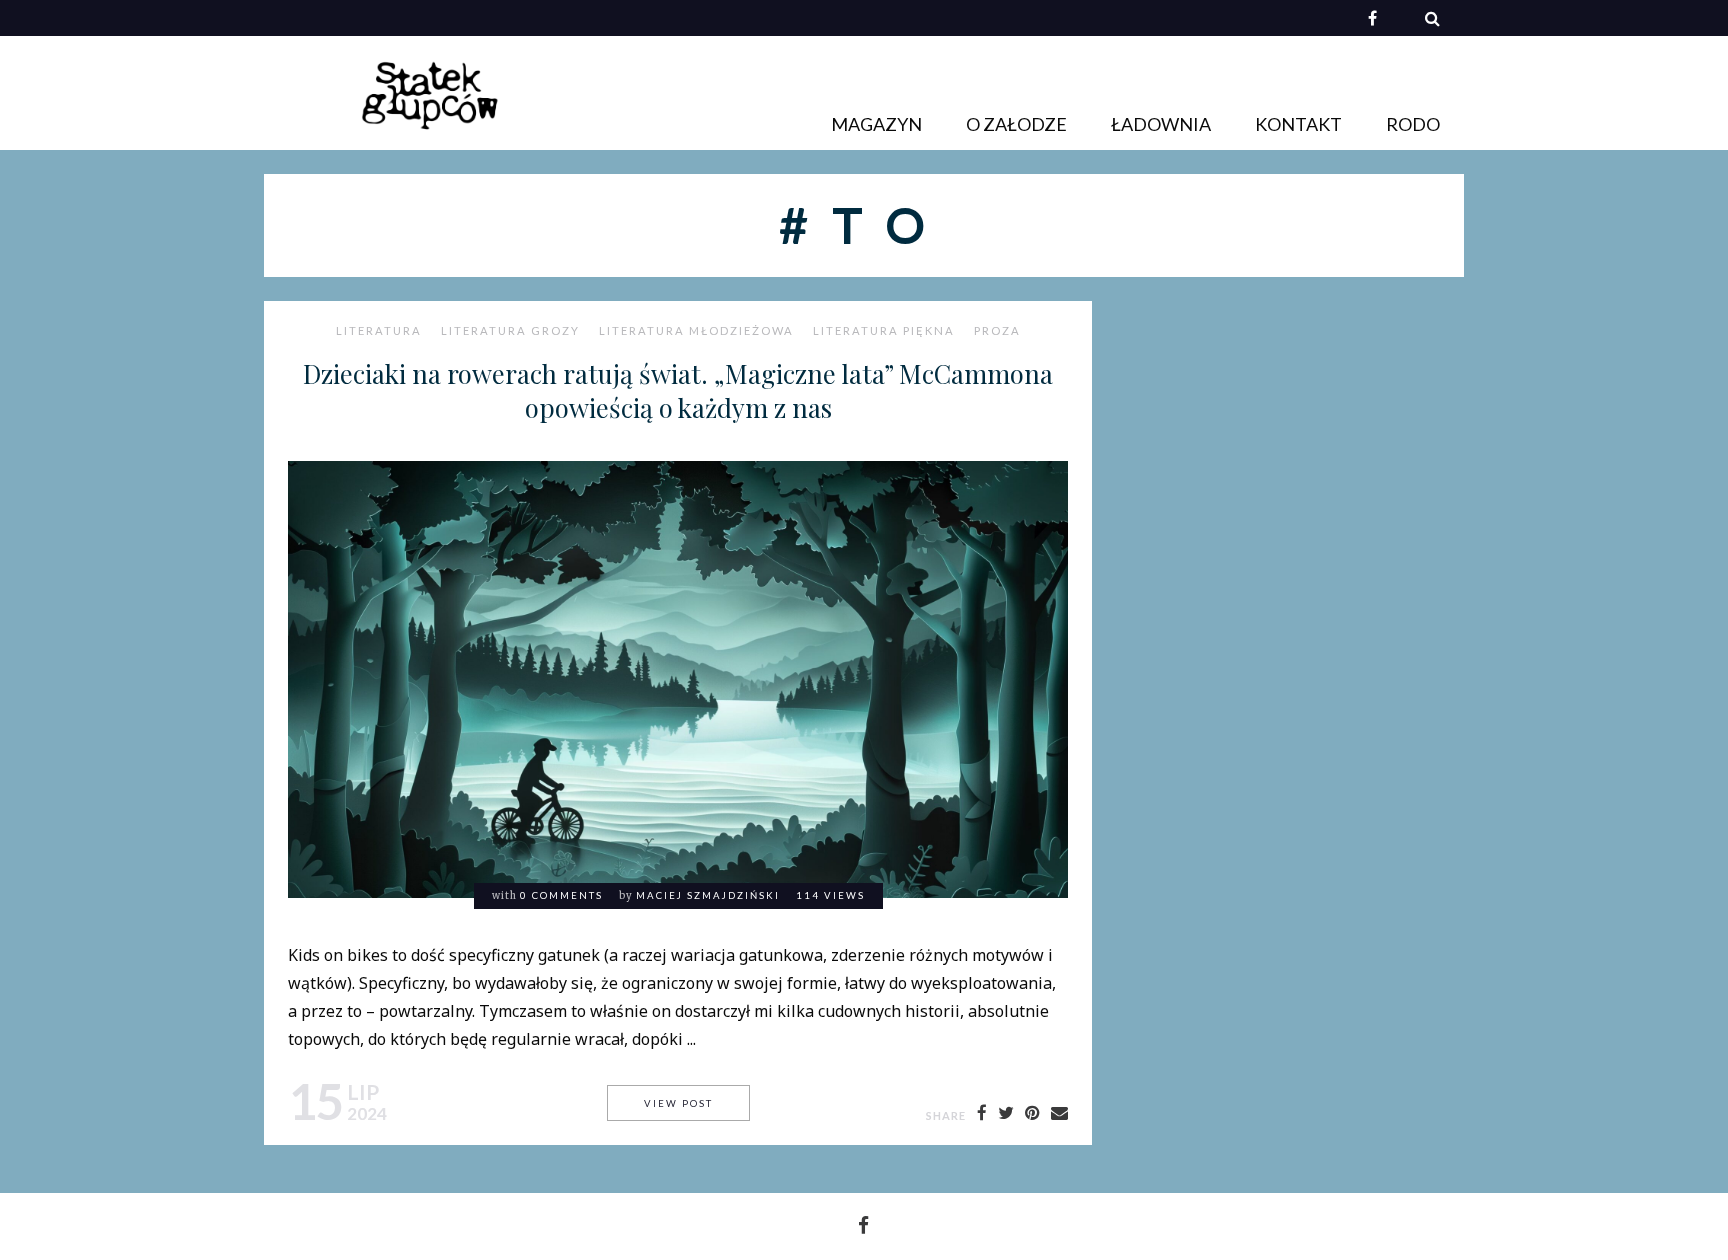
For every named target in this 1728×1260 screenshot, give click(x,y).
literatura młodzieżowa (696, 331)
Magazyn (876, 124)
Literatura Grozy (510, 331)
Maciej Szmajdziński (708, 895)
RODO (1413, 124)
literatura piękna (884, 331)
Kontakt (1298, 124)
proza (997, 331)
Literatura (379, 331)
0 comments (561, 895)
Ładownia (1161, 124)
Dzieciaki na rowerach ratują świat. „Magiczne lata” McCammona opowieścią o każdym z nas (678, 390)
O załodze (1016, 124)
